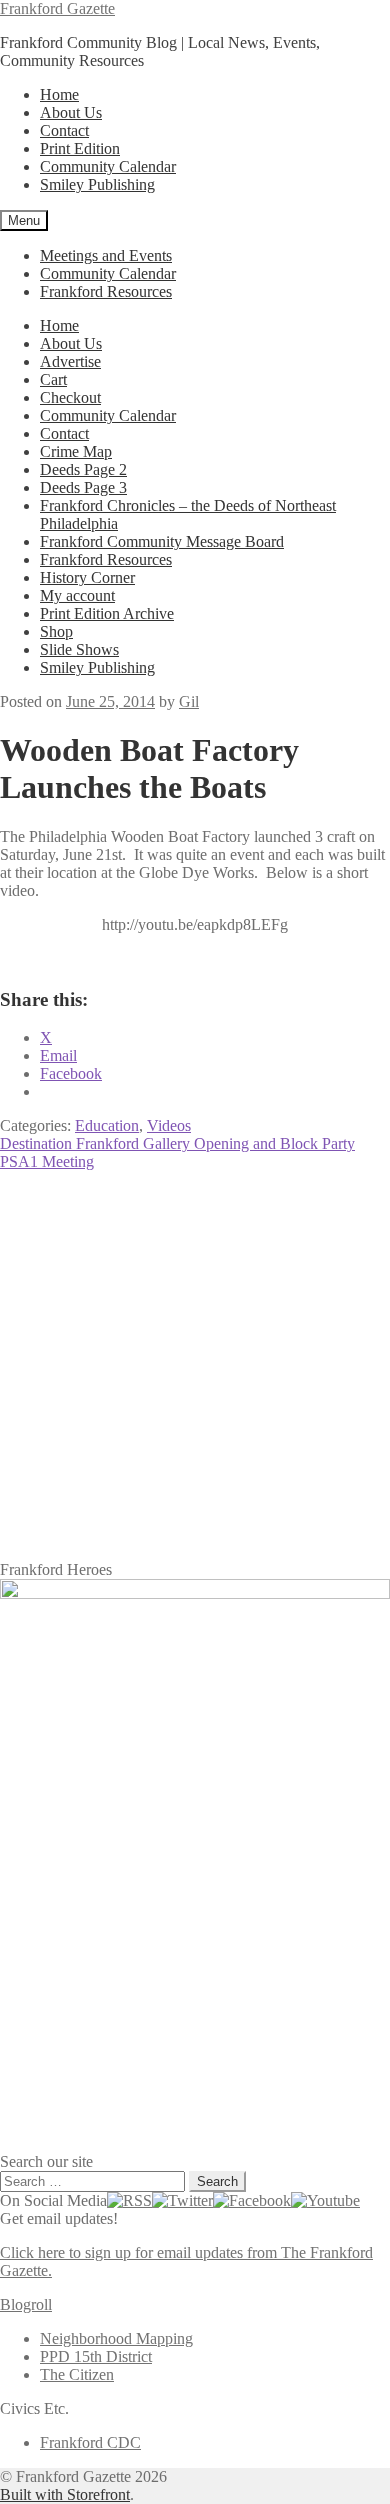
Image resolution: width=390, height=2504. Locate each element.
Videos (169, 1125)
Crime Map (76, 451)
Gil (189, 701)
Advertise (70, 361)
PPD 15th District (96, 2356)
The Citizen (77, 2374)
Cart (53, 379)
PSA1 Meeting (47, 1161)
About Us (71, 112)
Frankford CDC (90, 2442)
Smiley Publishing (97, 184)
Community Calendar (108, 166)
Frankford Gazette (57, 8)
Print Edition (80, 148)
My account (77, 595)
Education (107, 1125)
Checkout (70, 397)
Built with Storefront (65, 2494)
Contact (64, 130)
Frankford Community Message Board (162, 541)
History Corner (87, 577)
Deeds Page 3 (83, 487)
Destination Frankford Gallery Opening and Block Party (177, 1143)
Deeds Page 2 (83, 469)
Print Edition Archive (107, 613)
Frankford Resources (106, 291)
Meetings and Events (106, 255)
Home (59, 94)
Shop (56, 631)
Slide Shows (79, 649)
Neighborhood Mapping (116, 2338)
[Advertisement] (195, 1366)
